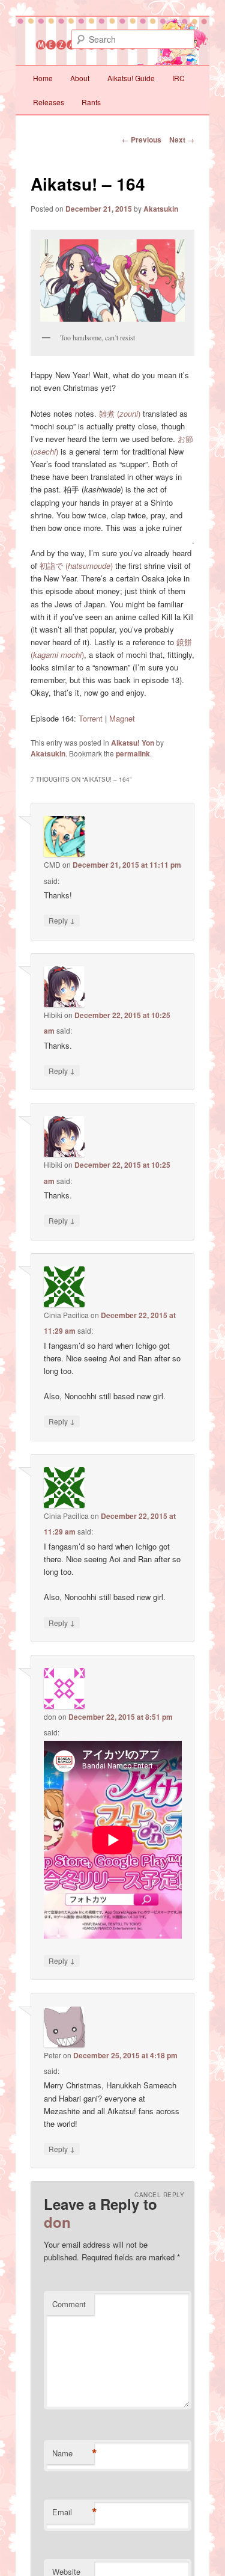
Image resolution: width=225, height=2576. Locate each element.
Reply (62, 920)
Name (73, 2453)
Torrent (91, 718)
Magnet (122, 718)
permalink (133, 753)
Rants (91, 102)
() (120, 413)
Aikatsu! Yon (133, 743)
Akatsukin (161, 209)
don (57, 2222)
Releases (49, 102)
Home (43, 78)
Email (73, 2512)
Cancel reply (159, 2195)
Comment (69, 2304)
